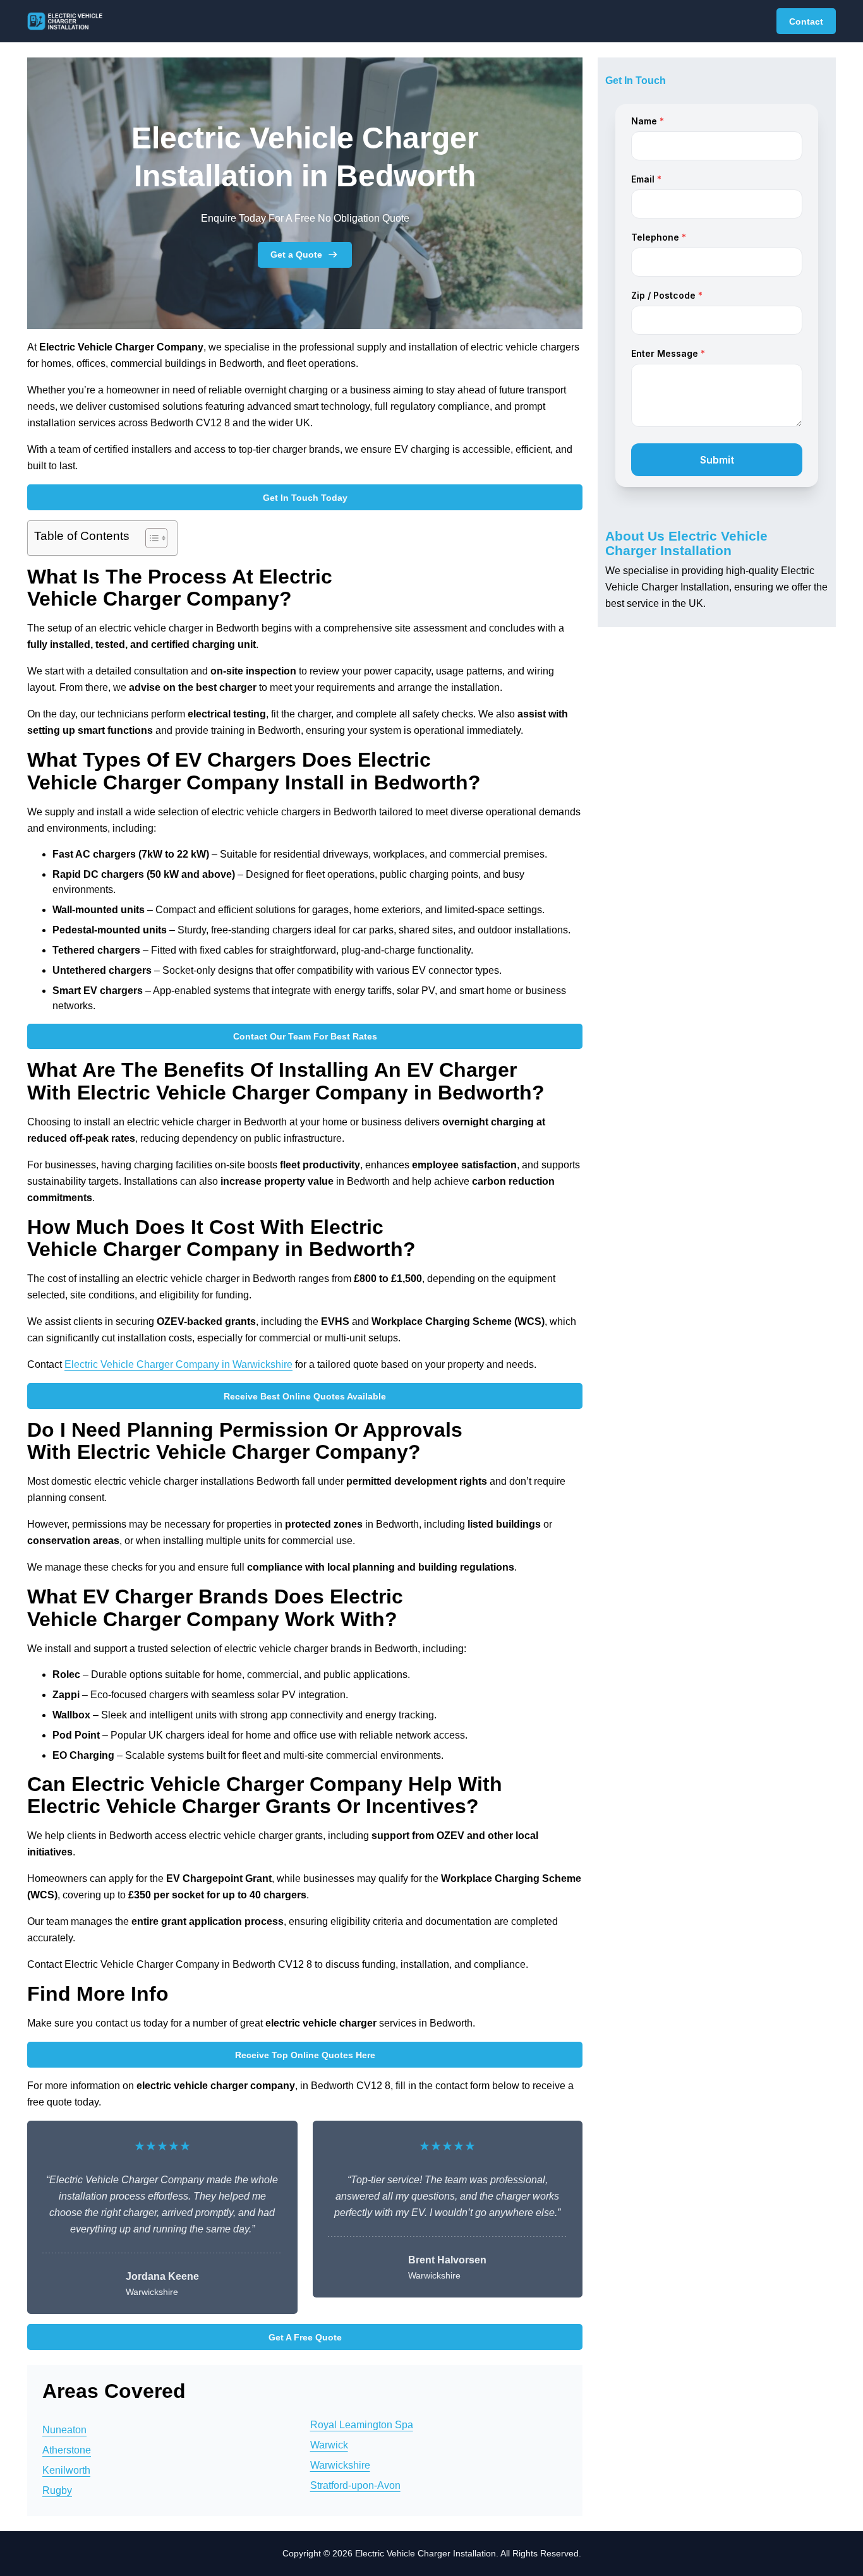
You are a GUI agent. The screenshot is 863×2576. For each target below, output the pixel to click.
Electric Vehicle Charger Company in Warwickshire (178, 1364)
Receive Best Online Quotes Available (305, 1396)
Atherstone (67, 2450)
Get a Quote (296, 255)
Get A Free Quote (305, 2337)
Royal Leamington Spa (362, 2425)
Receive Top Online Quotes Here (305, 2055)
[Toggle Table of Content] (150, 538)
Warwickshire (340, 2465)
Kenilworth (66, 2470)
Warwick (329, 2445)
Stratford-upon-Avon (355, 2485)
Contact (806, 21)
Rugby (57, 2490)
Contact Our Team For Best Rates (305, 1036)
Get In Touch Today (305, 498)
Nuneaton (64, 2430)
